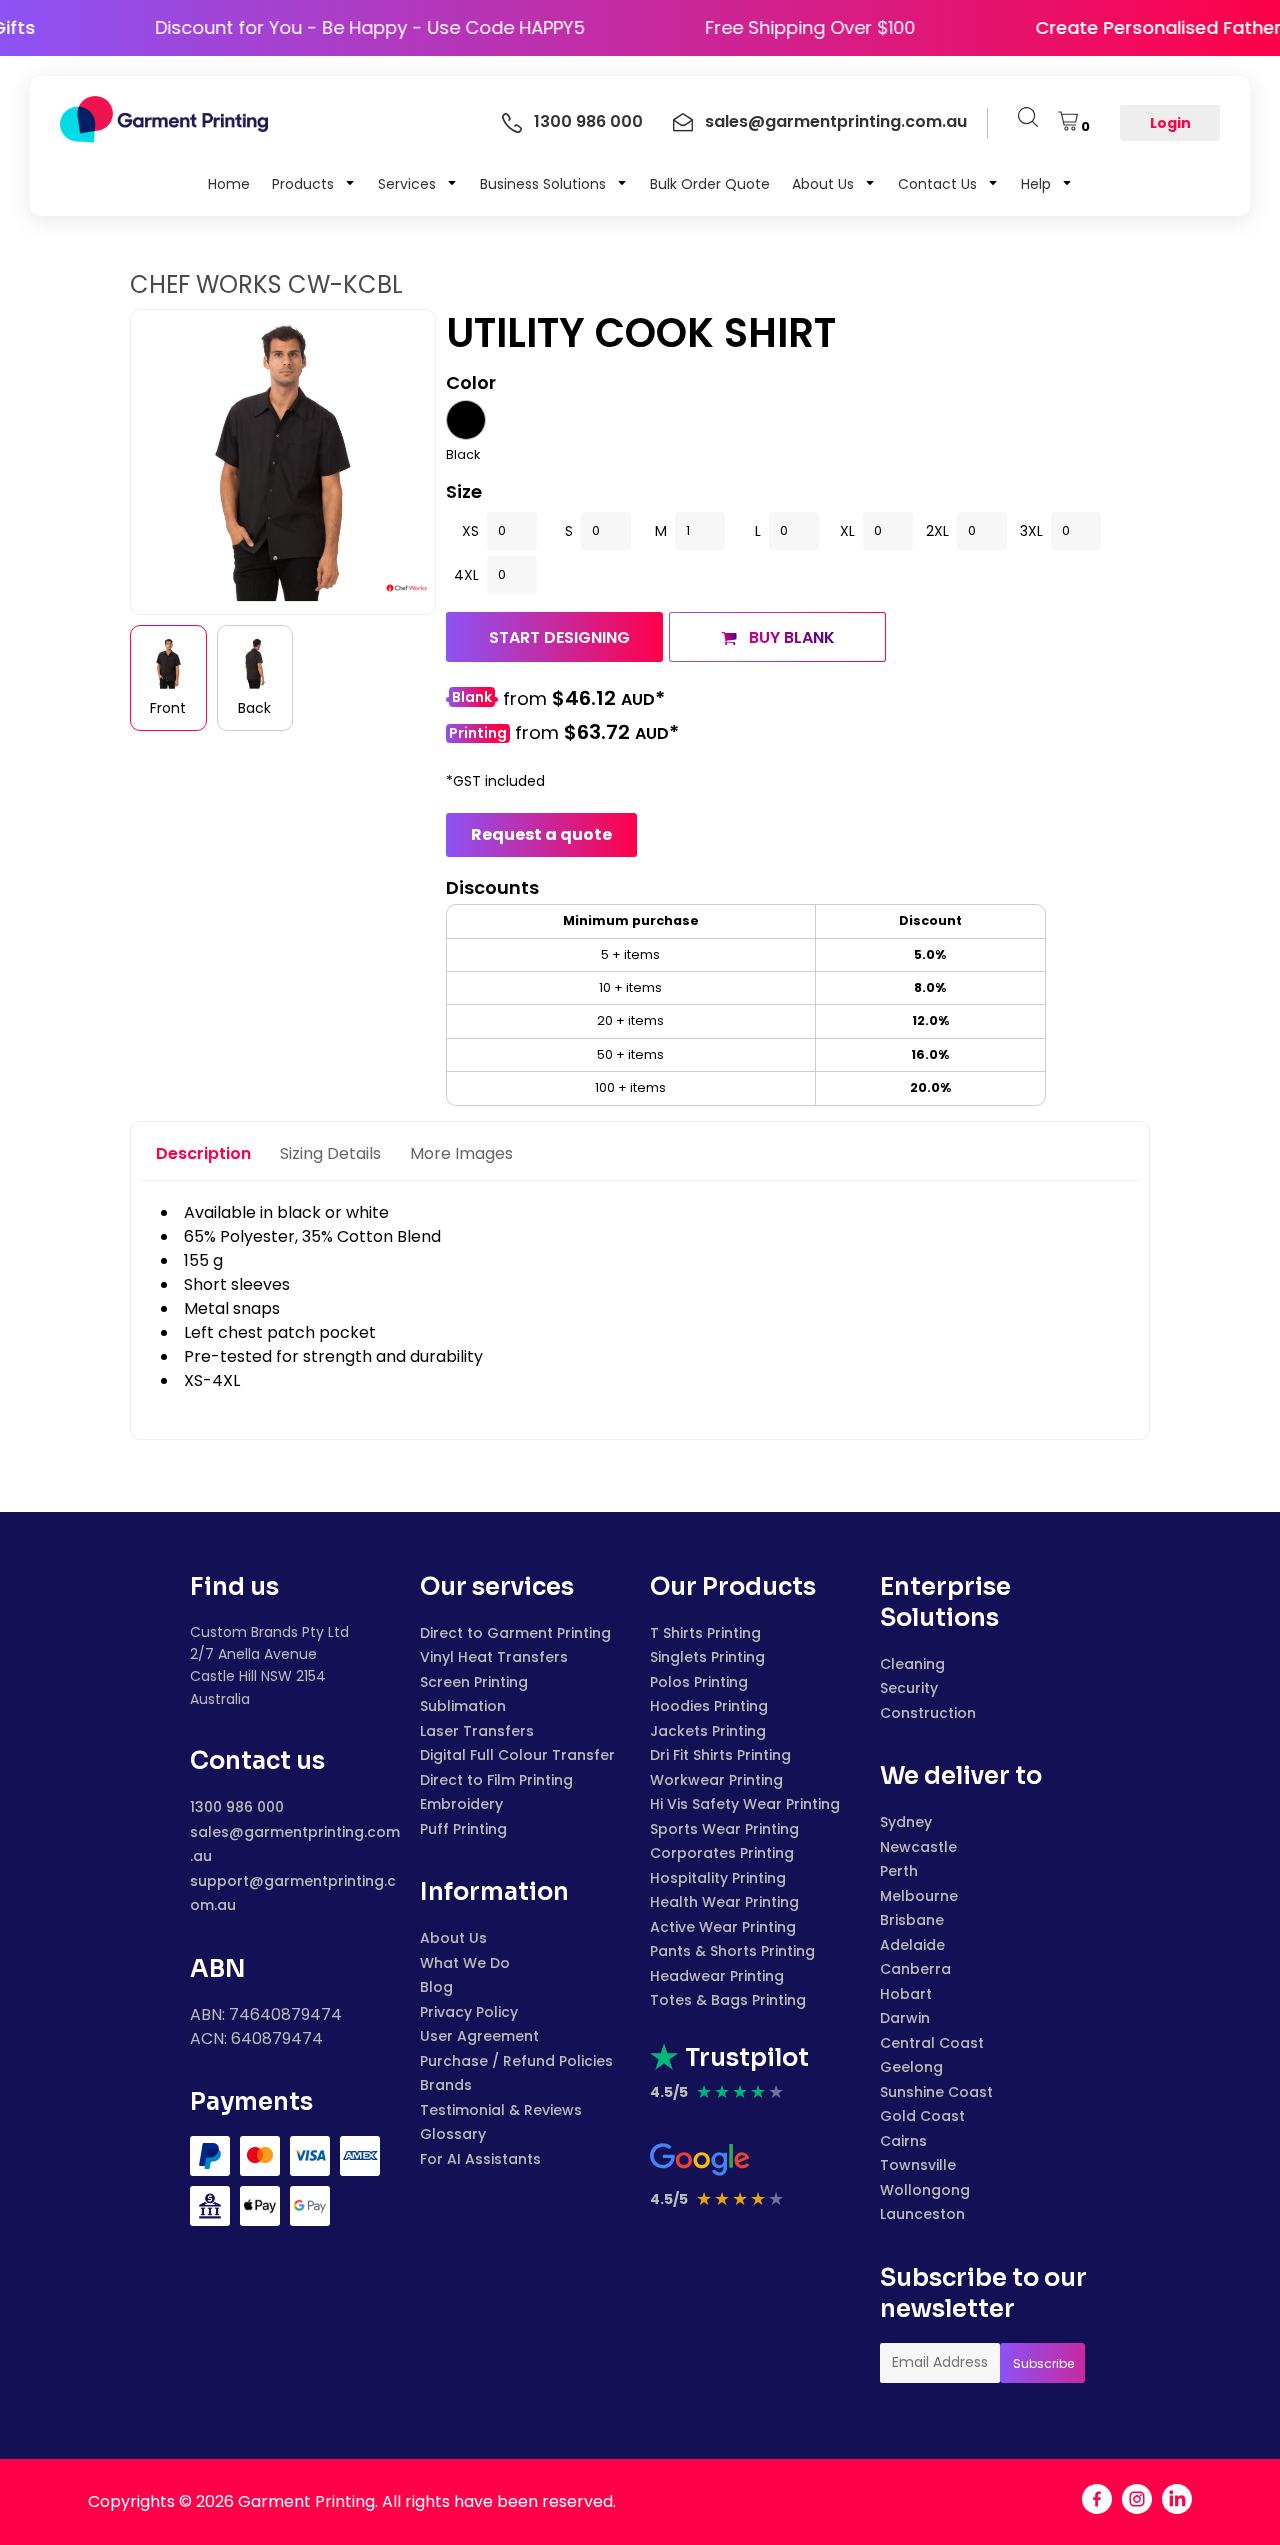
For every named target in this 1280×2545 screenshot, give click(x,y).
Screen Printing (474, 1682)
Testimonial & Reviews (501, 2110)
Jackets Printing (708, 1731)
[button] (314, 183)
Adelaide (912, 1945)
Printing (478, 733)
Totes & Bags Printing (728, 2000)
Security (909, 1688)
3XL (1031, 531)
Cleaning (912, 1664)
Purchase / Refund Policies (516, 2061)
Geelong (911, 2067)
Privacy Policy (469, 2012)
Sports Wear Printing (724, 1829)
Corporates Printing (722, 1853)
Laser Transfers (477, 1731)
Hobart (906, 1994)
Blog (436, 1987)
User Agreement (479, 2036)
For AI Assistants (480, 2159)
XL (847, 531)
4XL (466, 575)
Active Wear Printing (723, 1927)
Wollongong (925, 2190)
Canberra (915, 1969)
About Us (453, 1938)
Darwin (905, 2018)
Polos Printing (699, 1682)
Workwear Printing (716, 1780)
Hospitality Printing (718, 1878)
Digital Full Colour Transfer (517, 1755)
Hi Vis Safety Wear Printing (745, 1804)
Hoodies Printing (709, 1706)
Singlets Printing (707, 1657)
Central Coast (932, 2043)
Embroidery (461, 1804)
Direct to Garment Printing (515, 1633)
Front (168, 708)
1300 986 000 (237, 1807)
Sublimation (463, 1706)
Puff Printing (463, 1829)
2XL (937, 531)
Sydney (906, 1822)
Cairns (903, 2141)
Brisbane (912, 1920)
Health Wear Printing (724, 1902)
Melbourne (919, 1896)
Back (254, 708)
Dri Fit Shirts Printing (720, 1755)
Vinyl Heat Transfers (494, 1657)
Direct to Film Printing (496, 1780)
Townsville (918, 2165)
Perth (899, 1871)
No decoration (472, 699)
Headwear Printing (717, 1976)
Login (1170, 123)
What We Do (465, 1963)
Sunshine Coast (936, 2092)
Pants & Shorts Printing (732, 1951)
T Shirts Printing (705, 1633)
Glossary (453, 2134)
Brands (446, 2085)
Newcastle (918, 1847)
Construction (928, 1713)
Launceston (922, 2214)
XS (470, 531)
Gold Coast (922, 2116)
